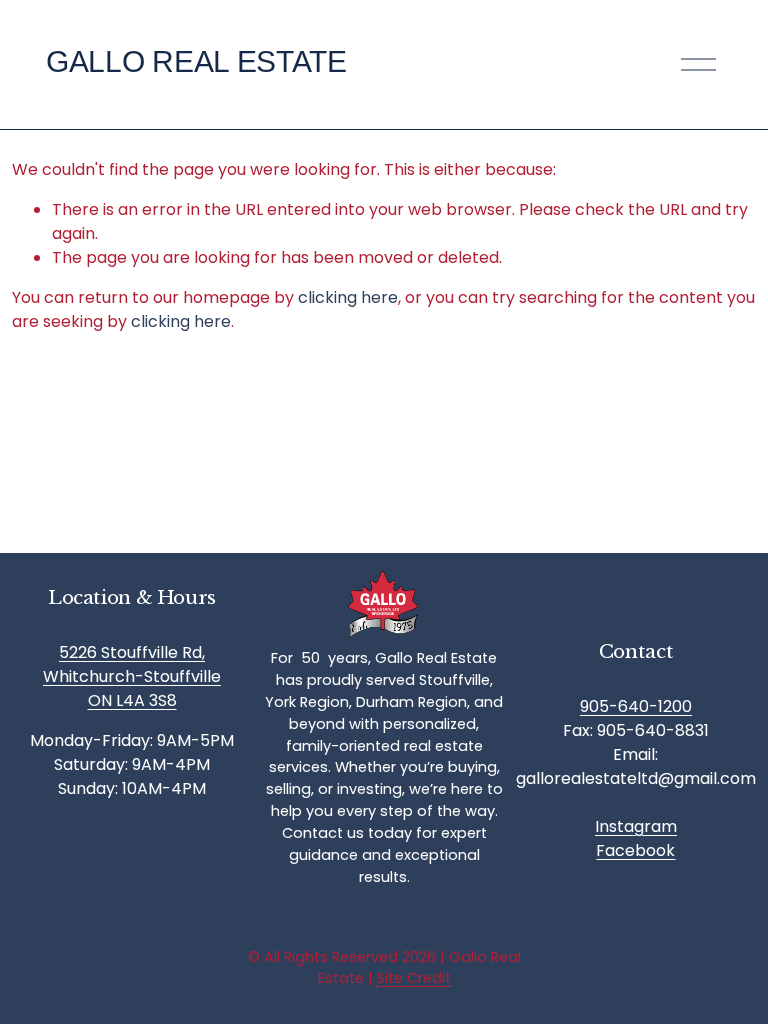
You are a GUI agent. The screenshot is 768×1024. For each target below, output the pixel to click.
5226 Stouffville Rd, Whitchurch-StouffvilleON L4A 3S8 (132, 676)
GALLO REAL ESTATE (196, 61)
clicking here (348, 297)
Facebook (635, 850)
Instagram (636, 826)
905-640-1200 (636, 706)
